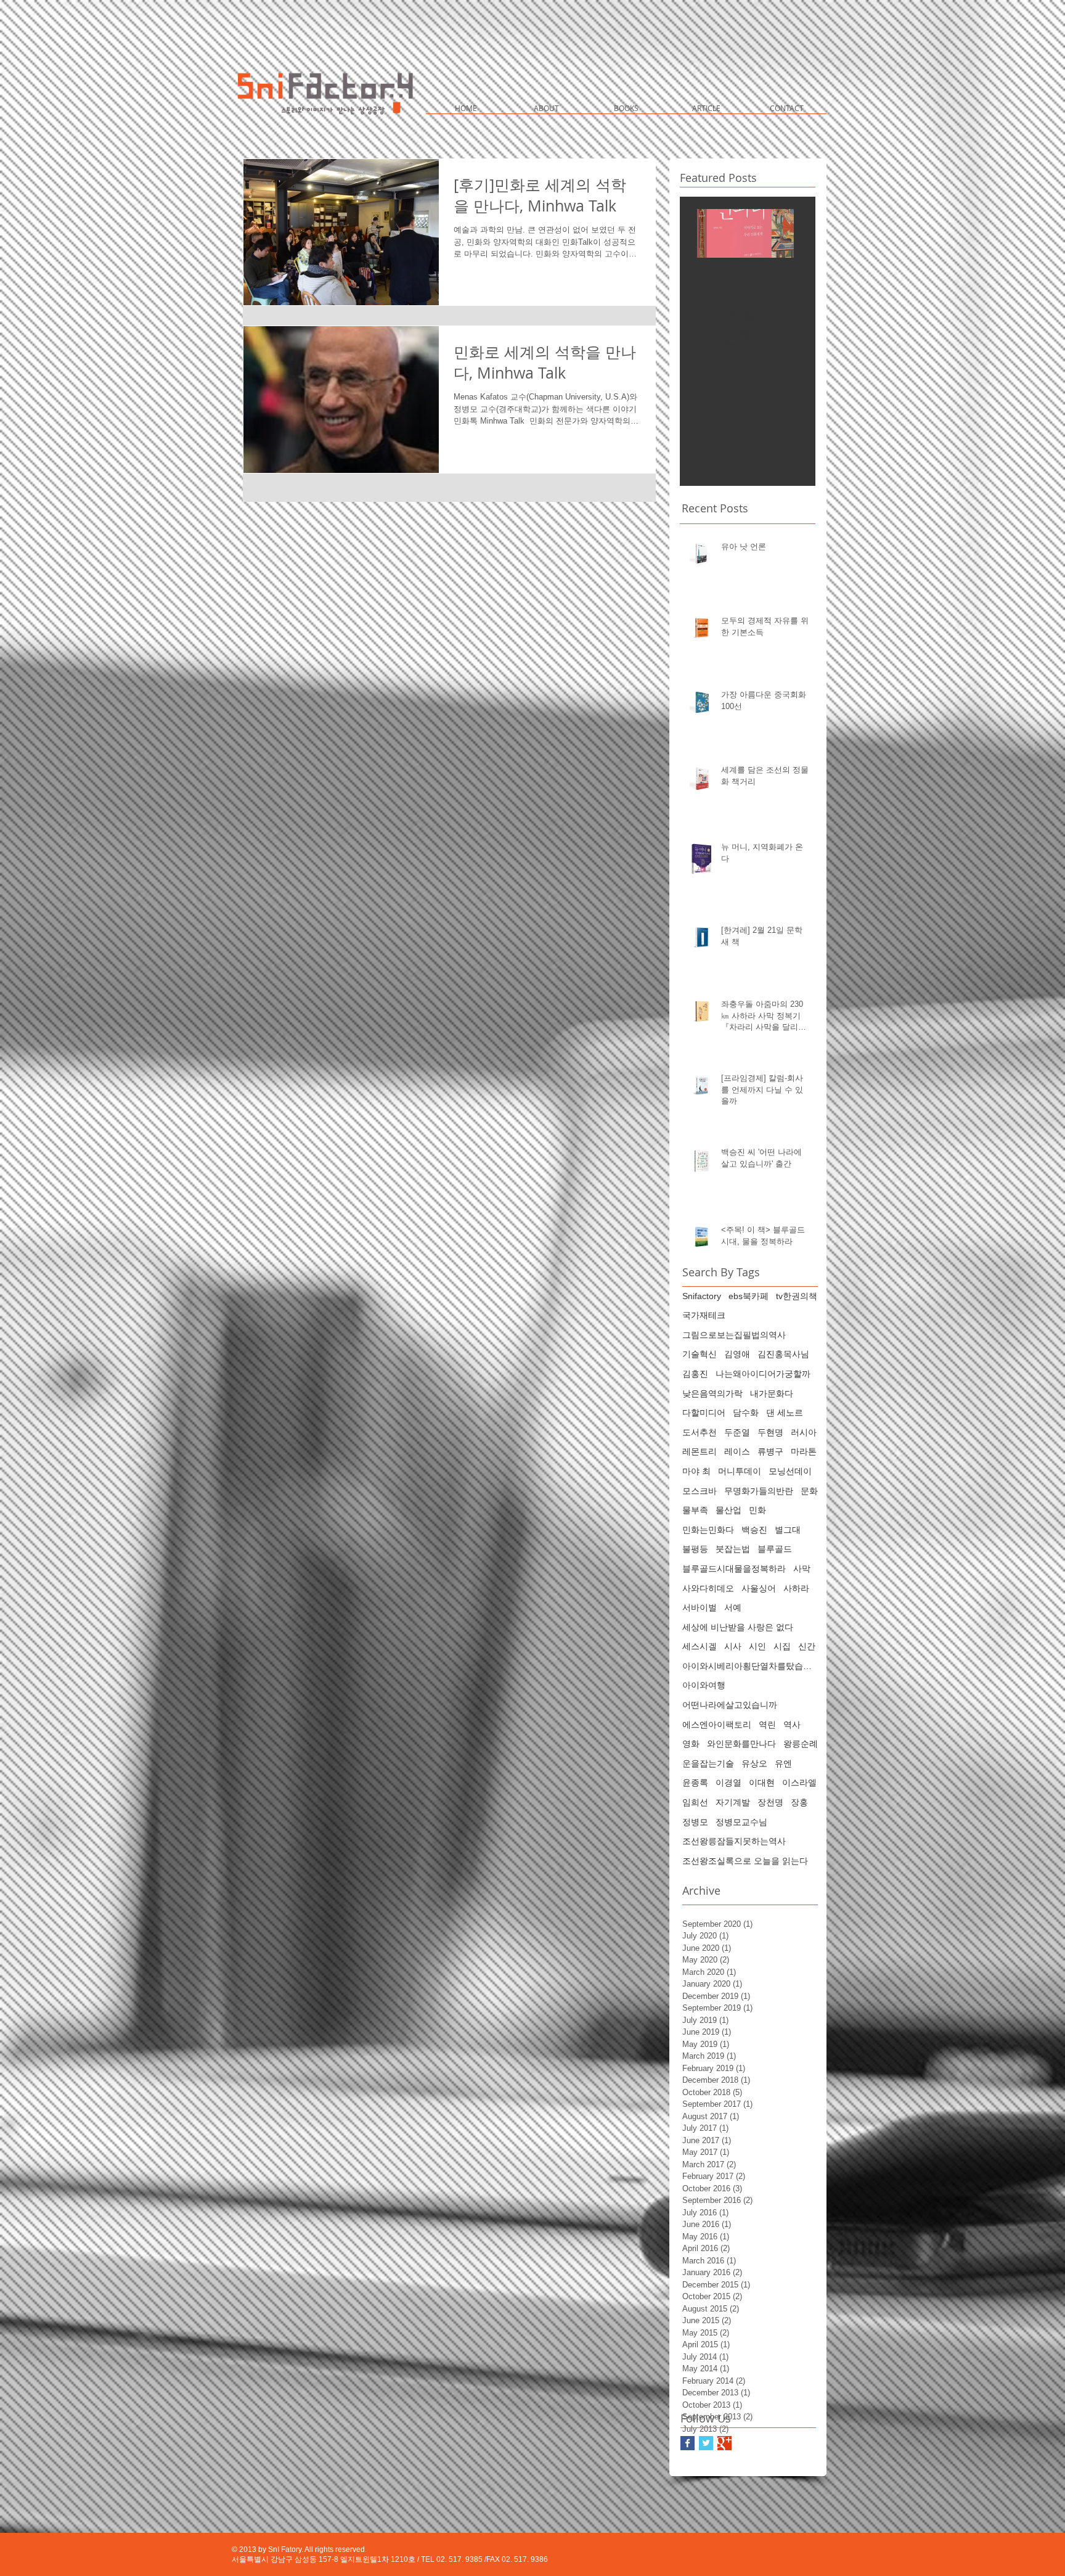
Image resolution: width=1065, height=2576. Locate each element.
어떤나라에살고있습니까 (730, 1705)
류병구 (770, 1451)
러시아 (804, 1432)
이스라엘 (799, 1782)
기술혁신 (700, 1354)
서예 (733, 1607)
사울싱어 (759, 1588)
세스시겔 (700, 1646)
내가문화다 (772, 1393)
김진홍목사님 (783, 1354)
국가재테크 (704, 1315)
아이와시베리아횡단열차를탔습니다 (750, 1666)
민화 (757, 1510)
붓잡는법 (733, 1549)
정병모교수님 (741, 1822)
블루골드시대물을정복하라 (734, 1569)
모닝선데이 (790, 1471)
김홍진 (695, 1374)
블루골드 (775, 1549)
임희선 (695, 1802)
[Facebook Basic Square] (688, 2443)
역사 (792, 1725)
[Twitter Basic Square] (706, 2443)
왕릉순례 (801, 1744)
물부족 (695, 1510)
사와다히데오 (708, 1588)
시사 (733, 1646)
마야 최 (696, 1471)
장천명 (770, 1802)
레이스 (737, 1451)
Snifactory (702, 1296)
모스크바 (700, 1491)
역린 (767, 1725)
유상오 (754, 1763)
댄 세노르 (785, 1413)
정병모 (695, 1822)
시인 (757, 1646)
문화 (809, 1491)
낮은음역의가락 (712, 1393)
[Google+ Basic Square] (724, 2443)
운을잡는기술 (708, 1763)
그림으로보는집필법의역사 (734, 1335)
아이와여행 (704, 1685)
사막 (802, 1569)
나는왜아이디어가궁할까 (763, 1374)
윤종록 (695, 1782)
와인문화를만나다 (741, 1744)
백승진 (754, 1530)
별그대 (788, 1530)
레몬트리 (700, 1451)
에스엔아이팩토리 (717, 1725)
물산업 (728, 1510)
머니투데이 (740, 1471)
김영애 (737, 1354)
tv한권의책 (797, 1296)
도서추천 (700, 1432)
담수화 (746, 1413)
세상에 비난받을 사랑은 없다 (738, 1627)
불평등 (695, 1549)
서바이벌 (700, 1607)
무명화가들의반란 (759, 1491)
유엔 (783, 1763)
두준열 (737, 1432)
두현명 (770, 1432)
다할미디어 (704, 1413)
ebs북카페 (749, 1296)
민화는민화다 (708, 1530)
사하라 (796, 1588)
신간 (807, 1646)
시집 (782, 1646)
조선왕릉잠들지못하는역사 (734, 1841)
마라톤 (804, 1451)
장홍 (799, 1802)
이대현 (762, 1782)
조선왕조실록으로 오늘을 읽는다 (745, 1861)
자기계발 (733, 1802)
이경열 (728, 1782)
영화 (691, 1744)
